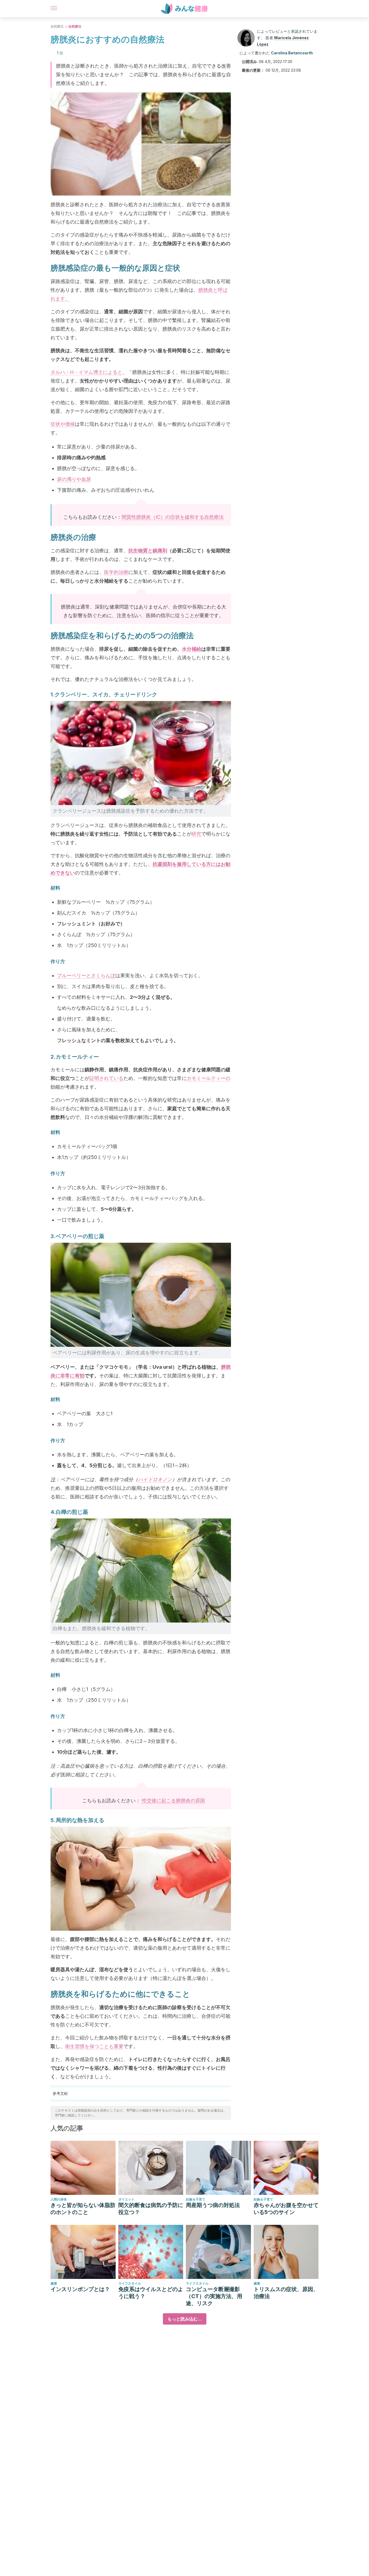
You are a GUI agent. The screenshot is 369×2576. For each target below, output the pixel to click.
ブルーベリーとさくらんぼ (86, 975)
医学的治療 (116, 572)
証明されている (106, 1078)
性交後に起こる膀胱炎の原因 (173, 1801)
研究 (196, 834)
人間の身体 (59, 2199)
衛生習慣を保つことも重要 (94, 2046)
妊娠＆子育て (196, 2199)
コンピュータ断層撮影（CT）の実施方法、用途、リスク (214, 2296)
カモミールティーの (209, 1078)
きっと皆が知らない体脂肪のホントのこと (83, 2209)
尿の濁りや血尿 (74, 479)
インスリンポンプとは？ (80, 2289)
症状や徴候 (63, 424)
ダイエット (126, 2199)
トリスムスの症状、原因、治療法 (286, 2293)
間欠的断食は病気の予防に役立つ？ (151, 2209)
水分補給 (192, 649)
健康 (54, 2283)
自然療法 (57, 26)
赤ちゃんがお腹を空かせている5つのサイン (286, 2209)
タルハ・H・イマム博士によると (86, 372)
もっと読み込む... (185, 2319)
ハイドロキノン (155, 1479)
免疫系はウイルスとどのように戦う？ (151, 2293)
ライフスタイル (130, 2283)
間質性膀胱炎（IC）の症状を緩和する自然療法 (173, 517)
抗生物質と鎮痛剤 (148, 551)
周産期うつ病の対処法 (213, 2205)
